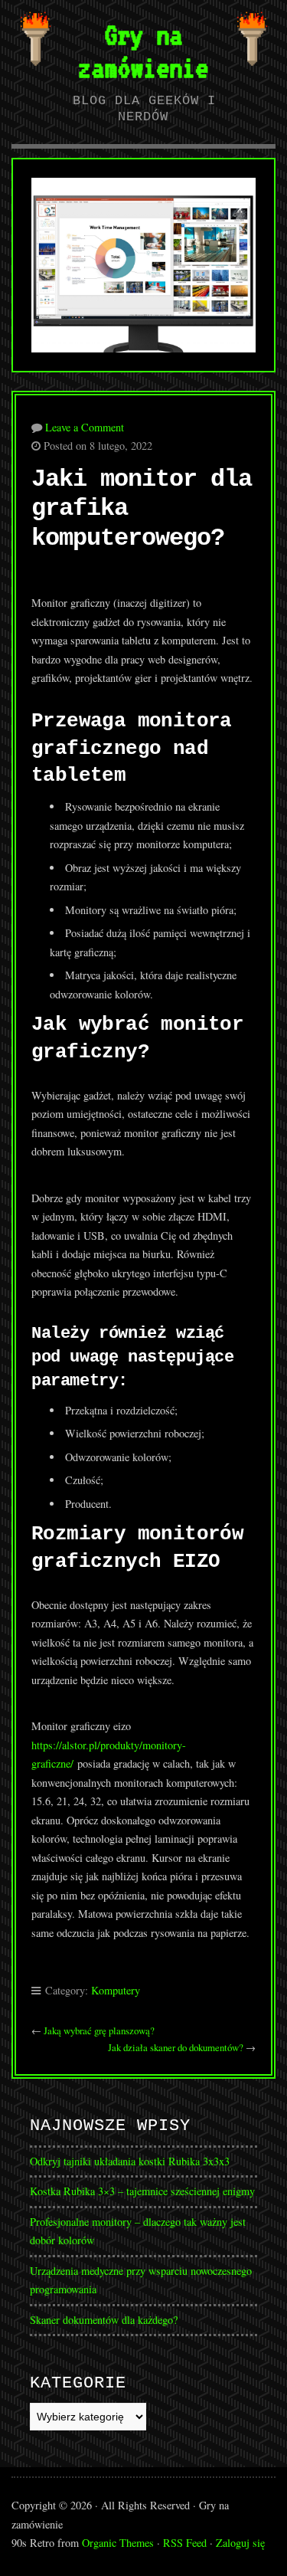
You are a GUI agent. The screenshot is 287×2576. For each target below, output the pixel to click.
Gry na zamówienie (143, 51)
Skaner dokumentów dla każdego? (104, 2320)
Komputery (116, 1990)
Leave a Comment (85, 427)
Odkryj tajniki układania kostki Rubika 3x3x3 (130, 2161)
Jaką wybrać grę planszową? (99, 2030)
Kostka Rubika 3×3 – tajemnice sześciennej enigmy (142, 2191)
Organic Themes (118, 2543)
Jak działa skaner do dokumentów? (176, 2047)
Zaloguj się (240, 2543)
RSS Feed (185, 2543)
